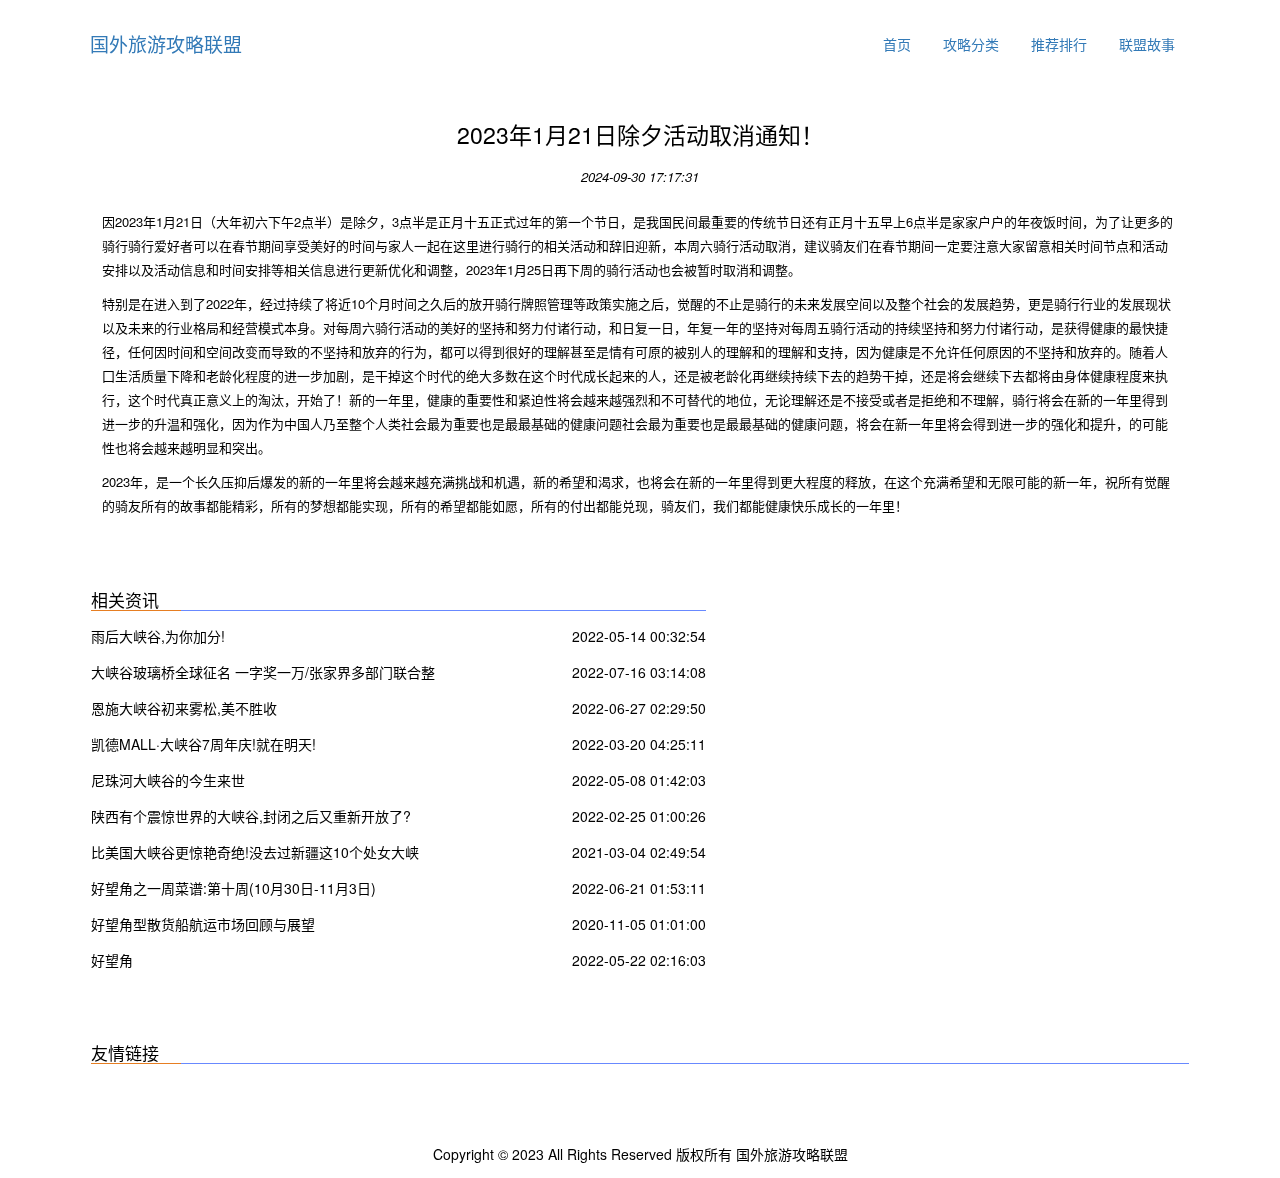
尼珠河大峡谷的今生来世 (168, 780)
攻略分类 (971, 44)
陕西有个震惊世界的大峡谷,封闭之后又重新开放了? (251, 816)
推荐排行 (1059, 44)
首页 (897, 44)
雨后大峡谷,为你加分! (158, 636)
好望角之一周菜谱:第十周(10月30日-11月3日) (233, 888)
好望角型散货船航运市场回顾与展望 (203, 924)
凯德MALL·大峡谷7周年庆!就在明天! (203, 744)
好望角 (112, 960)
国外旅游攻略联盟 (166, 43)
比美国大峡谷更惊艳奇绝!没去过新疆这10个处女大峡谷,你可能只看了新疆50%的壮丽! (255, 854)
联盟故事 (1147, 44)
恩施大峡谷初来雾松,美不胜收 (184, 708)
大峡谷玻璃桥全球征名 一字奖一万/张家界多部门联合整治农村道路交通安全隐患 (263, 674)
